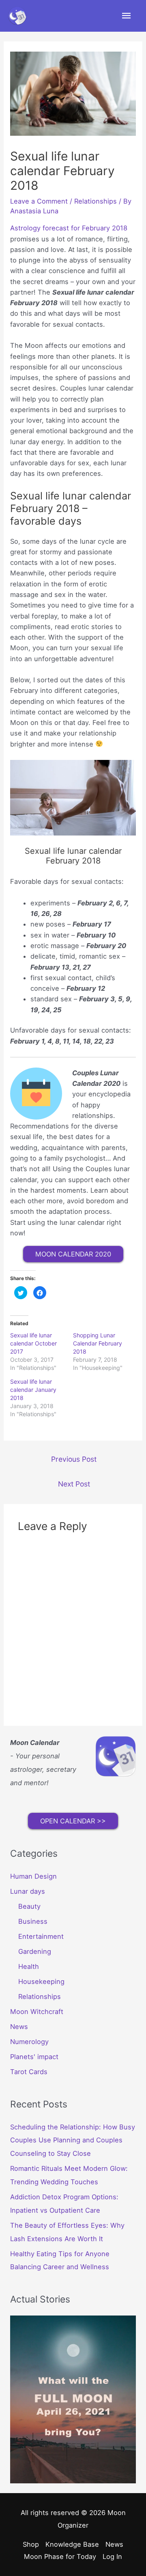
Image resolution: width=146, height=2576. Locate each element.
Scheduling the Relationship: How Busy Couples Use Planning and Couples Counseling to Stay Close (73, 2140)
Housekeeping (41, 1981)
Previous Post (74, 1459)
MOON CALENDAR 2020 (73, 1254)
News (19, 2027)
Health (29, 1966)
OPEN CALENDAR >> (73, 1821)
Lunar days (28, 1891)
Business (33, 1921)
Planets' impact (34, 2057)
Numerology (29, 2042)
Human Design (33, 1876)
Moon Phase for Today (60, 2556)
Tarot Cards (29, 2072)
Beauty (29, 1906)
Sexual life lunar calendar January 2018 (33, 1390)
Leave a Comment (39, 201)
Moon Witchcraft (37, 2012)
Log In (112, 2556)
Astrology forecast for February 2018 (69, 228)
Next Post (74, 1484)
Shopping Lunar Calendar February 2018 (98, 1343)
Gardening (35, 1951)
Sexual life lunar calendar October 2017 (33, 1343)
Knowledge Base (72, 2544)
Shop (31, 2544)
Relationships (96, 201)
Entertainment (41, 1936)
